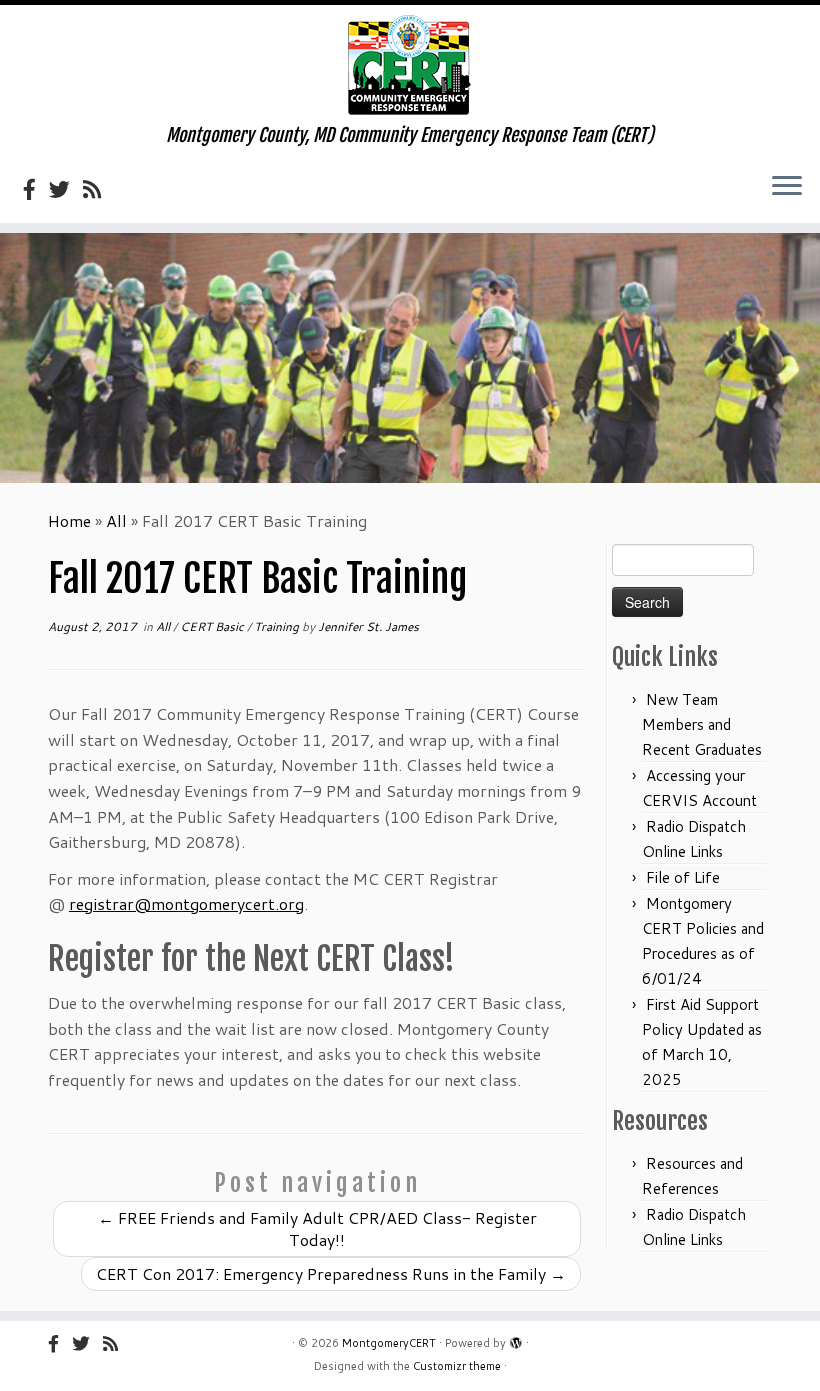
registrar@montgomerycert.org (186, 903)
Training (278, 626)
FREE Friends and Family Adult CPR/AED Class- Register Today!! (317, 1228)
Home (69, 520)
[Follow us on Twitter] (66, 189)
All (116, 520)
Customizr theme (457, 1366)
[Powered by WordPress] (516, 1339)
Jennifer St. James (368, 626)
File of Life (683, 877)
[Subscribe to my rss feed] (98, 189)
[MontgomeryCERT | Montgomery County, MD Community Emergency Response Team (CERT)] (410, 65)
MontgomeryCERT (389, 1343)
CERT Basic (213, 626)
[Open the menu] (787, 187)
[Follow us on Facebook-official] (36, 189)
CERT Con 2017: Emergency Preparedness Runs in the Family (331, 1273)
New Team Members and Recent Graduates (702, 724)
